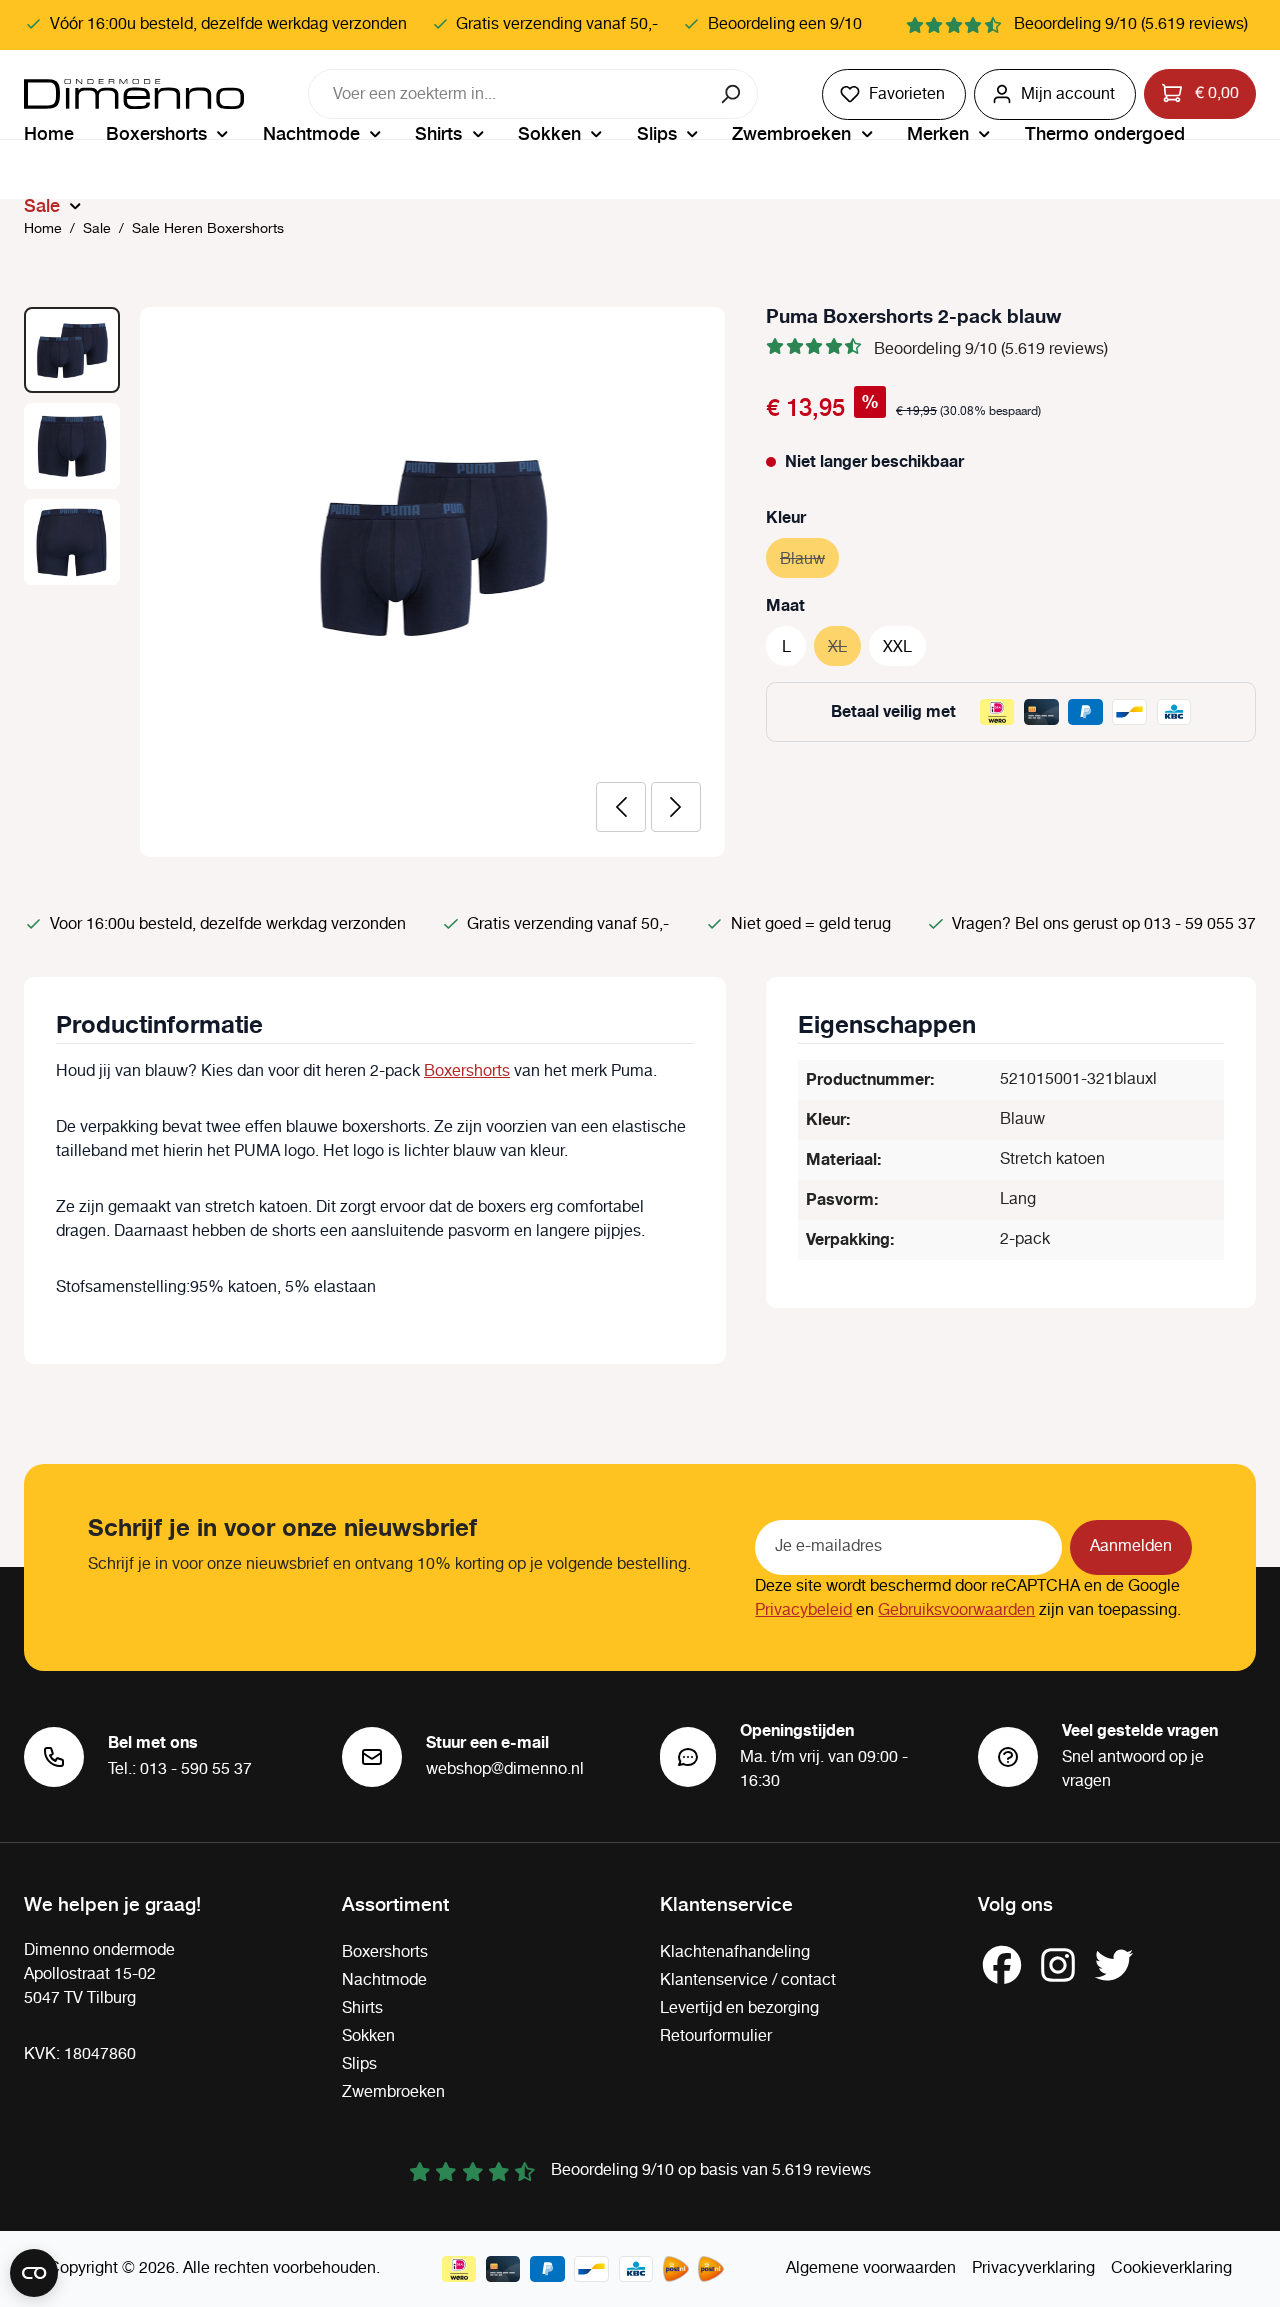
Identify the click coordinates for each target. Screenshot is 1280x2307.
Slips (359, 2064)
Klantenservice (726, 1903)
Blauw (809, 559)
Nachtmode (384, 1980)
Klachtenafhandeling (735, 1952)
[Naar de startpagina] (134, 94)
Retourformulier (716, 2036)
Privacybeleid (803, 1610)
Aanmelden (1131, 1546)
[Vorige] (621, 807)
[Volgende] (676, 807)
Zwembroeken (393, 2092)
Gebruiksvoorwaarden (956, 1610)
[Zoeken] (732, 94)
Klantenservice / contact (748, 1980)
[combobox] (508, 94)
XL (844, 647)
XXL (897, 647)
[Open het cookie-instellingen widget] (34, 2273)
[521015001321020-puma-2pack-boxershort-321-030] (433, 546)
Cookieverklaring (1171, 2268)
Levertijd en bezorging (739, 2008)
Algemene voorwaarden (871, 2268)
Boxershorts (467, 1071)
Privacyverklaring (1033, 2268)
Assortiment (395, 1903)
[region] (375, 582)
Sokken (368, 2036)
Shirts (362, 2008)
